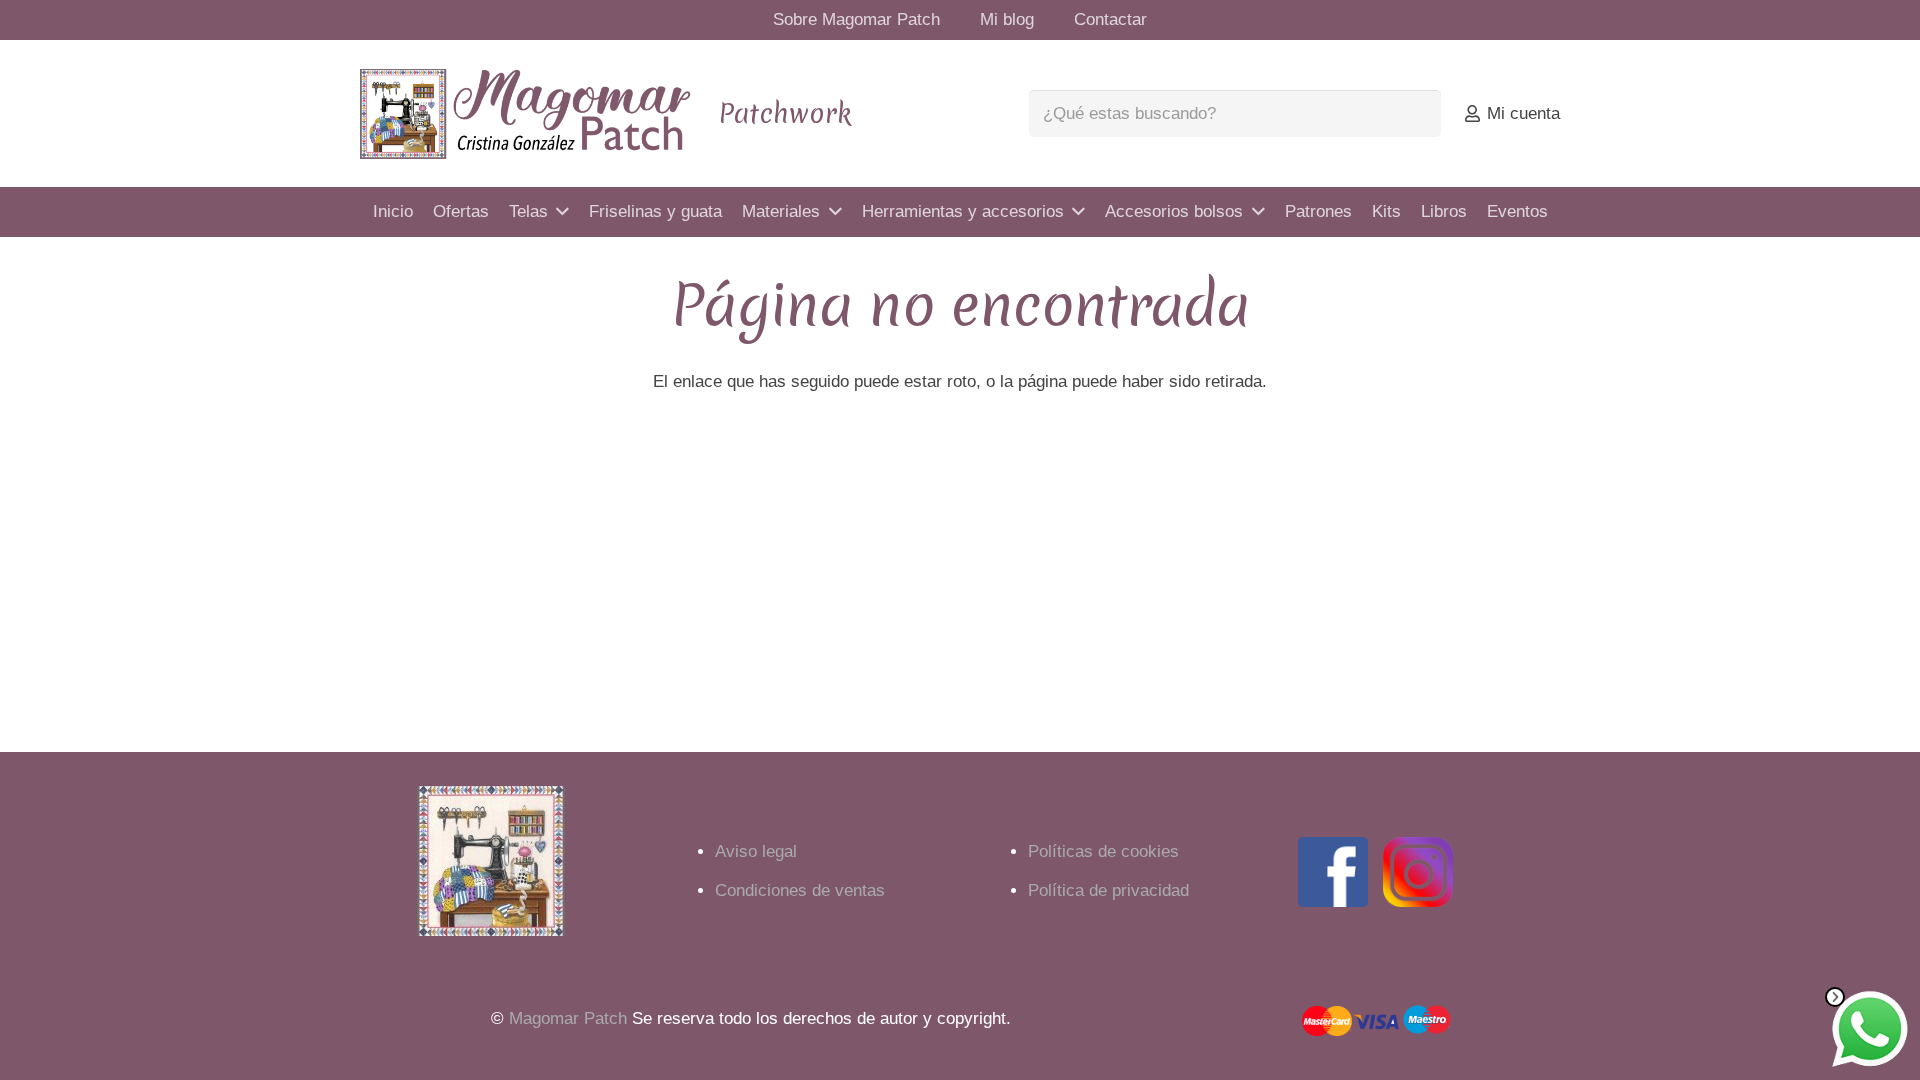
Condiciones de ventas (800, 890)
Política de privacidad (1108, 890)
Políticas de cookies (1103, 851)
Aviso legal (756, 851)
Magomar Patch (568, 1018)
